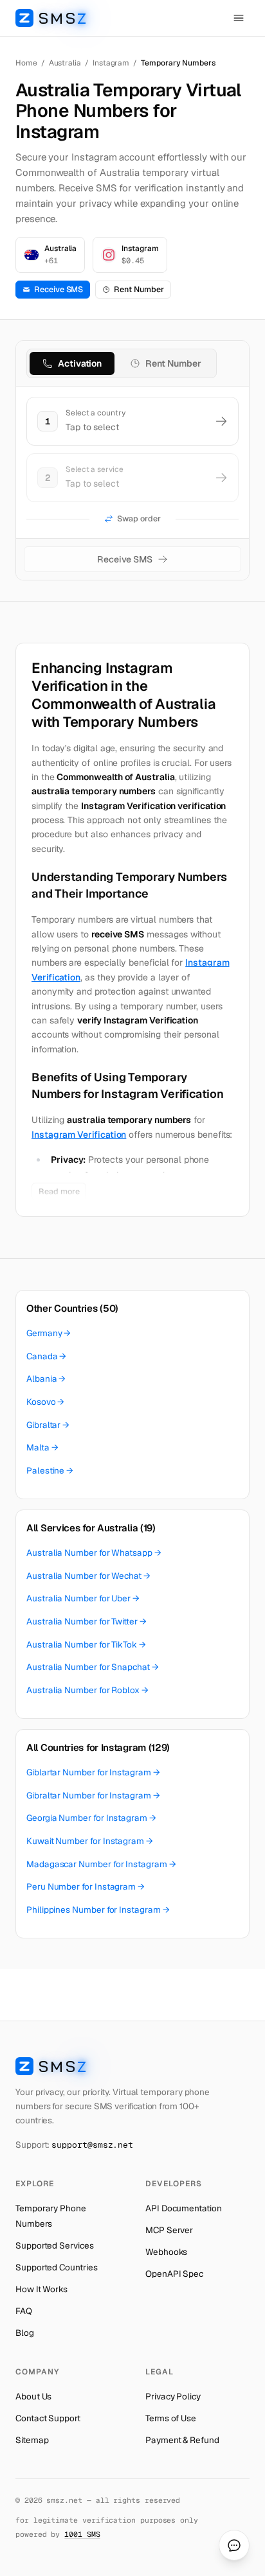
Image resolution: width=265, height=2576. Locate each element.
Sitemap (32, 2440)
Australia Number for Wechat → (88, 1576)
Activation (80, 363)
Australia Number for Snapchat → (93, 1667)
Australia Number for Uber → (83, 1598)
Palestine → (50, 1470)
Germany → (49, 1333)
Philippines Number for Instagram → (98, 1910)
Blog (25, 2333)
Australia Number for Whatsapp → (94, 1553)
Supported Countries (57, 2267)
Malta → (42, 1447)
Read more (59, 1191)
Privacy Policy (173, 2396)
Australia (65, 63)
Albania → (46, 1379)
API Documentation (184, 2208)
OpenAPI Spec (174, 2274)
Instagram (111, 63)
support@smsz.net (92, 2145)
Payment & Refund (182, 2440)
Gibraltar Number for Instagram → (93, 1795)
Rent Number (139, 289)
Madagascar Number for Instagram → (101, 1864)
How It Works (41, 2289)
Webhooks (166, 2252)
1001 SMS (82, 2534)
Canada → (46, 1356)
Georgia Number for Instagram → (91, 1818)
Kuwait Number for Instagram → (90, 1841)
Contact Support (48, 2418)
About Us (33, 2396)
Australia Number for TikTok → (86, 1644)
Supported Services (55, 2245)
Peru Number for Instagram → (86, 1886)
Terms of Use (171, 2418)
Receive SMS (59, 289)
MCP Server (169, 2230)
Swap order (139, 518)
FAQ (24, 2311)
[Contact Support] (234, 2545)
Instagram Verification (79, 1135)
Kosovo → (45, 1402)
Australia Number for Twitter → (87, 1621)
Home (26, 63)
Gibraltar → (48, 1425)
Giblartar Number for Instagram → (93, 1772)
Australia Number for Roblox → (87, 1690)
